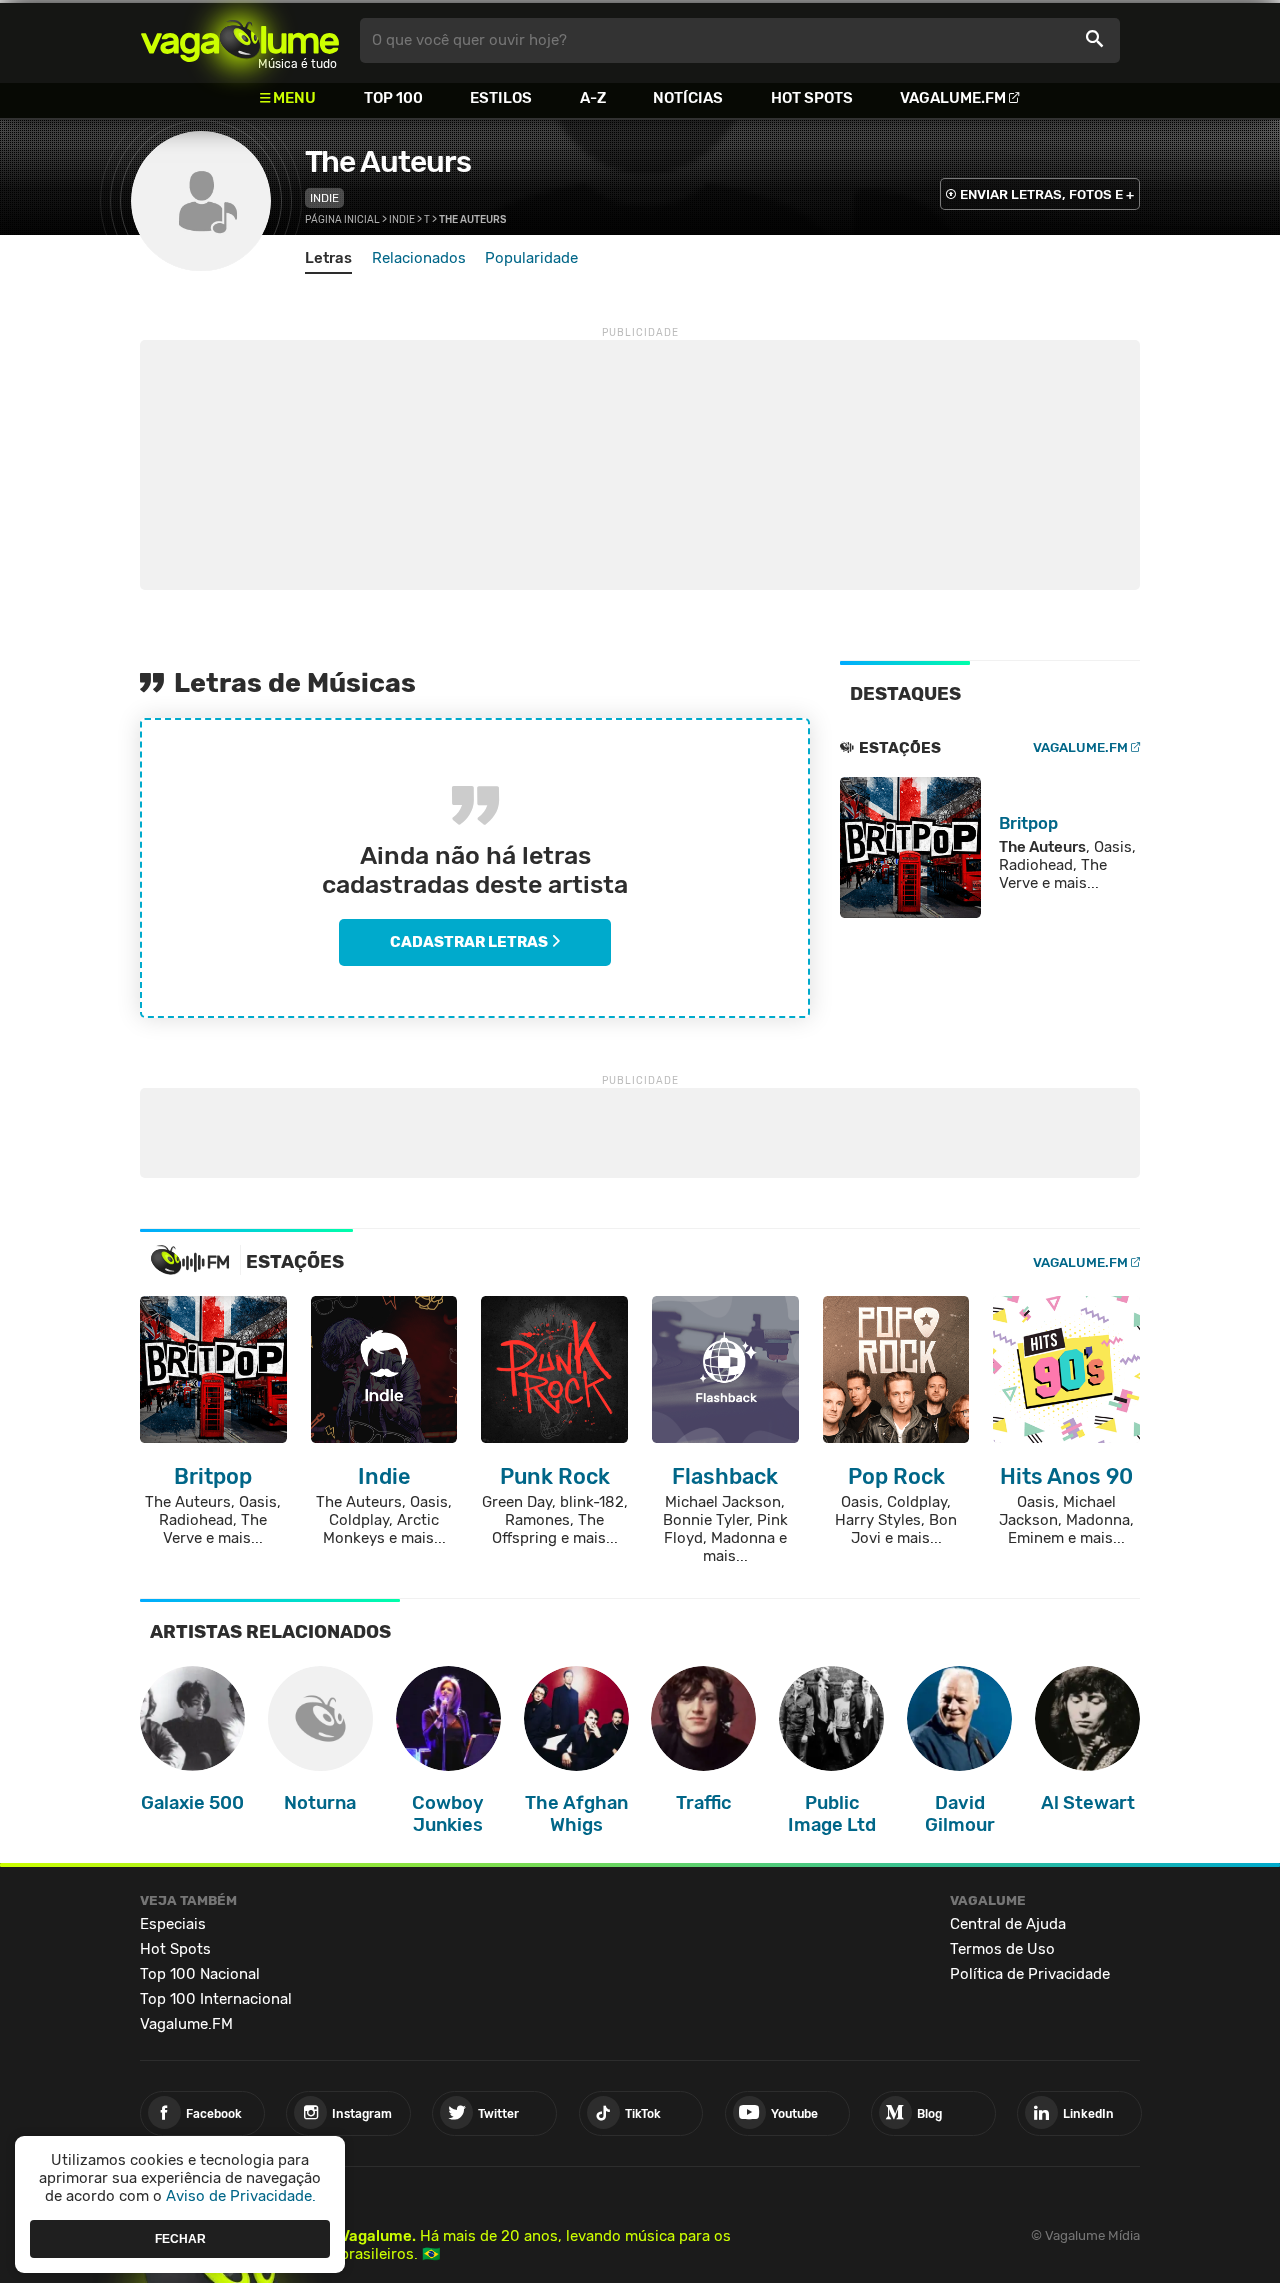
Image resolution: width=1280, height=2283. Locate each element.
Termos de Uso (1002, 1949)
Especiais (173, 1924)
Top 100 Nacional (200, 1974)
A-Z (593, 98)
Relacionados (419, 258)
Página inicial (342, 220)
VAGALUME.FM (1080, 747)
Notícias (688, 98)
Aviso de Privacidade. (241, 2196)
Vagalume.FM (953, 98)
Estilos (501, 98)
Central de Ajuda (1008, 1924)
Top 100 (393, 98)
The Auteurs (388, 162)
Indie (324, 198)
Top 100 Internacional (216, 1999)
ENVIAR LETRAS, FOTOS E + (1047, 194)
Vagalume (240, 40)
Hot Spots (812, 98)
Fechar (180, 2238)
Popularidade (531, 258)
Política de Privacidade (1030, 1974)
